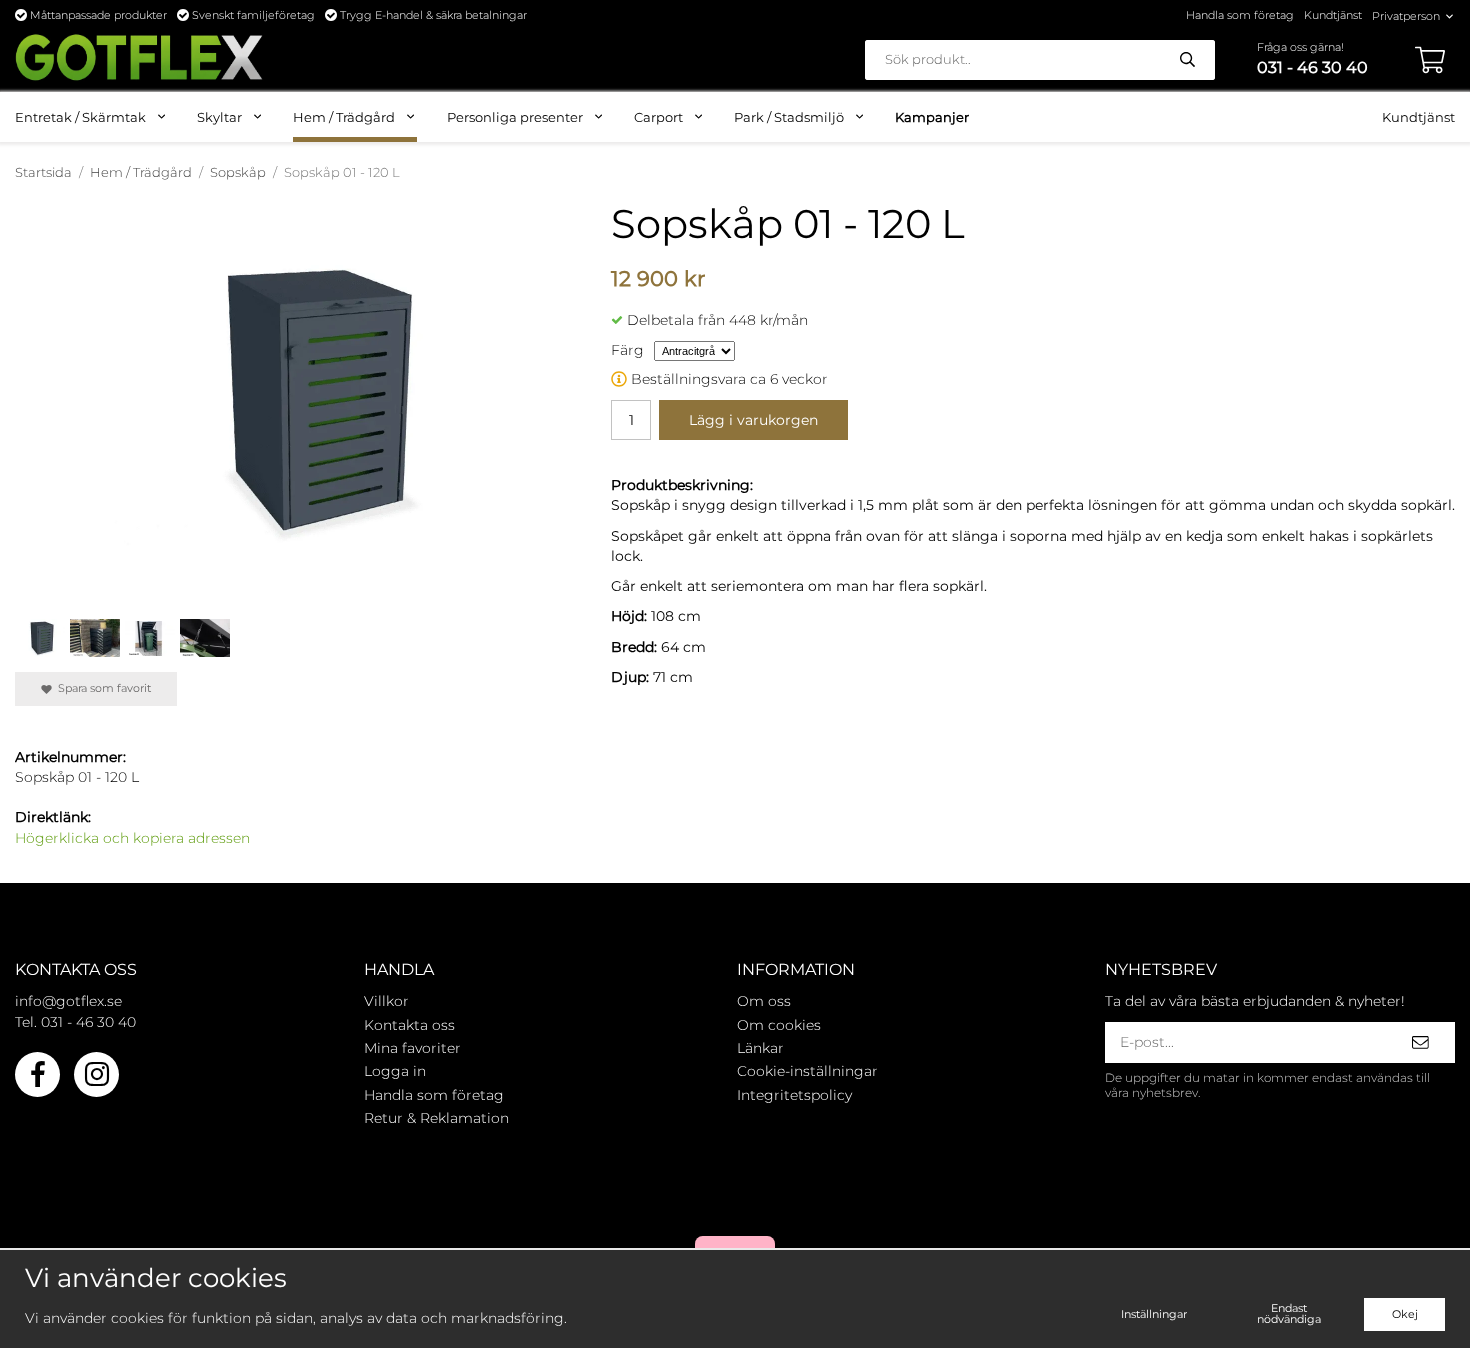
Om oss (764, 1001)
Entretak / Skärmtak (80, 117)
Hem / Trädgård (344, 117)
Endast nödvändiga (1289, 1313)
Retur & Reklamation (436, 1118)
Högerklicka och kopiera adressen (132, 838)
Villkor (386, 1001)
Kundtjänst (1333, 15)
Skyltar (219, 117)
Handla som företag (1240, 15)
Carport (658, 117)
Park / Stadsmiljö (789, 117)
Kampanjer (932, 117)
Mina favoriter (412, 1048)
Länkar (760, 1048)
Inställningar (1154, 1314)
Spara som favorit (101, 688)
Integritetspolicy (794, 1095)
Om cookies (779, 1025)
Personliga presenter (515, 117)
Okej (1405, 1314)
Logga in (395, 1071)
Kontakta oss (409, 1025)
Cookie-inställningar (807, 1071)
